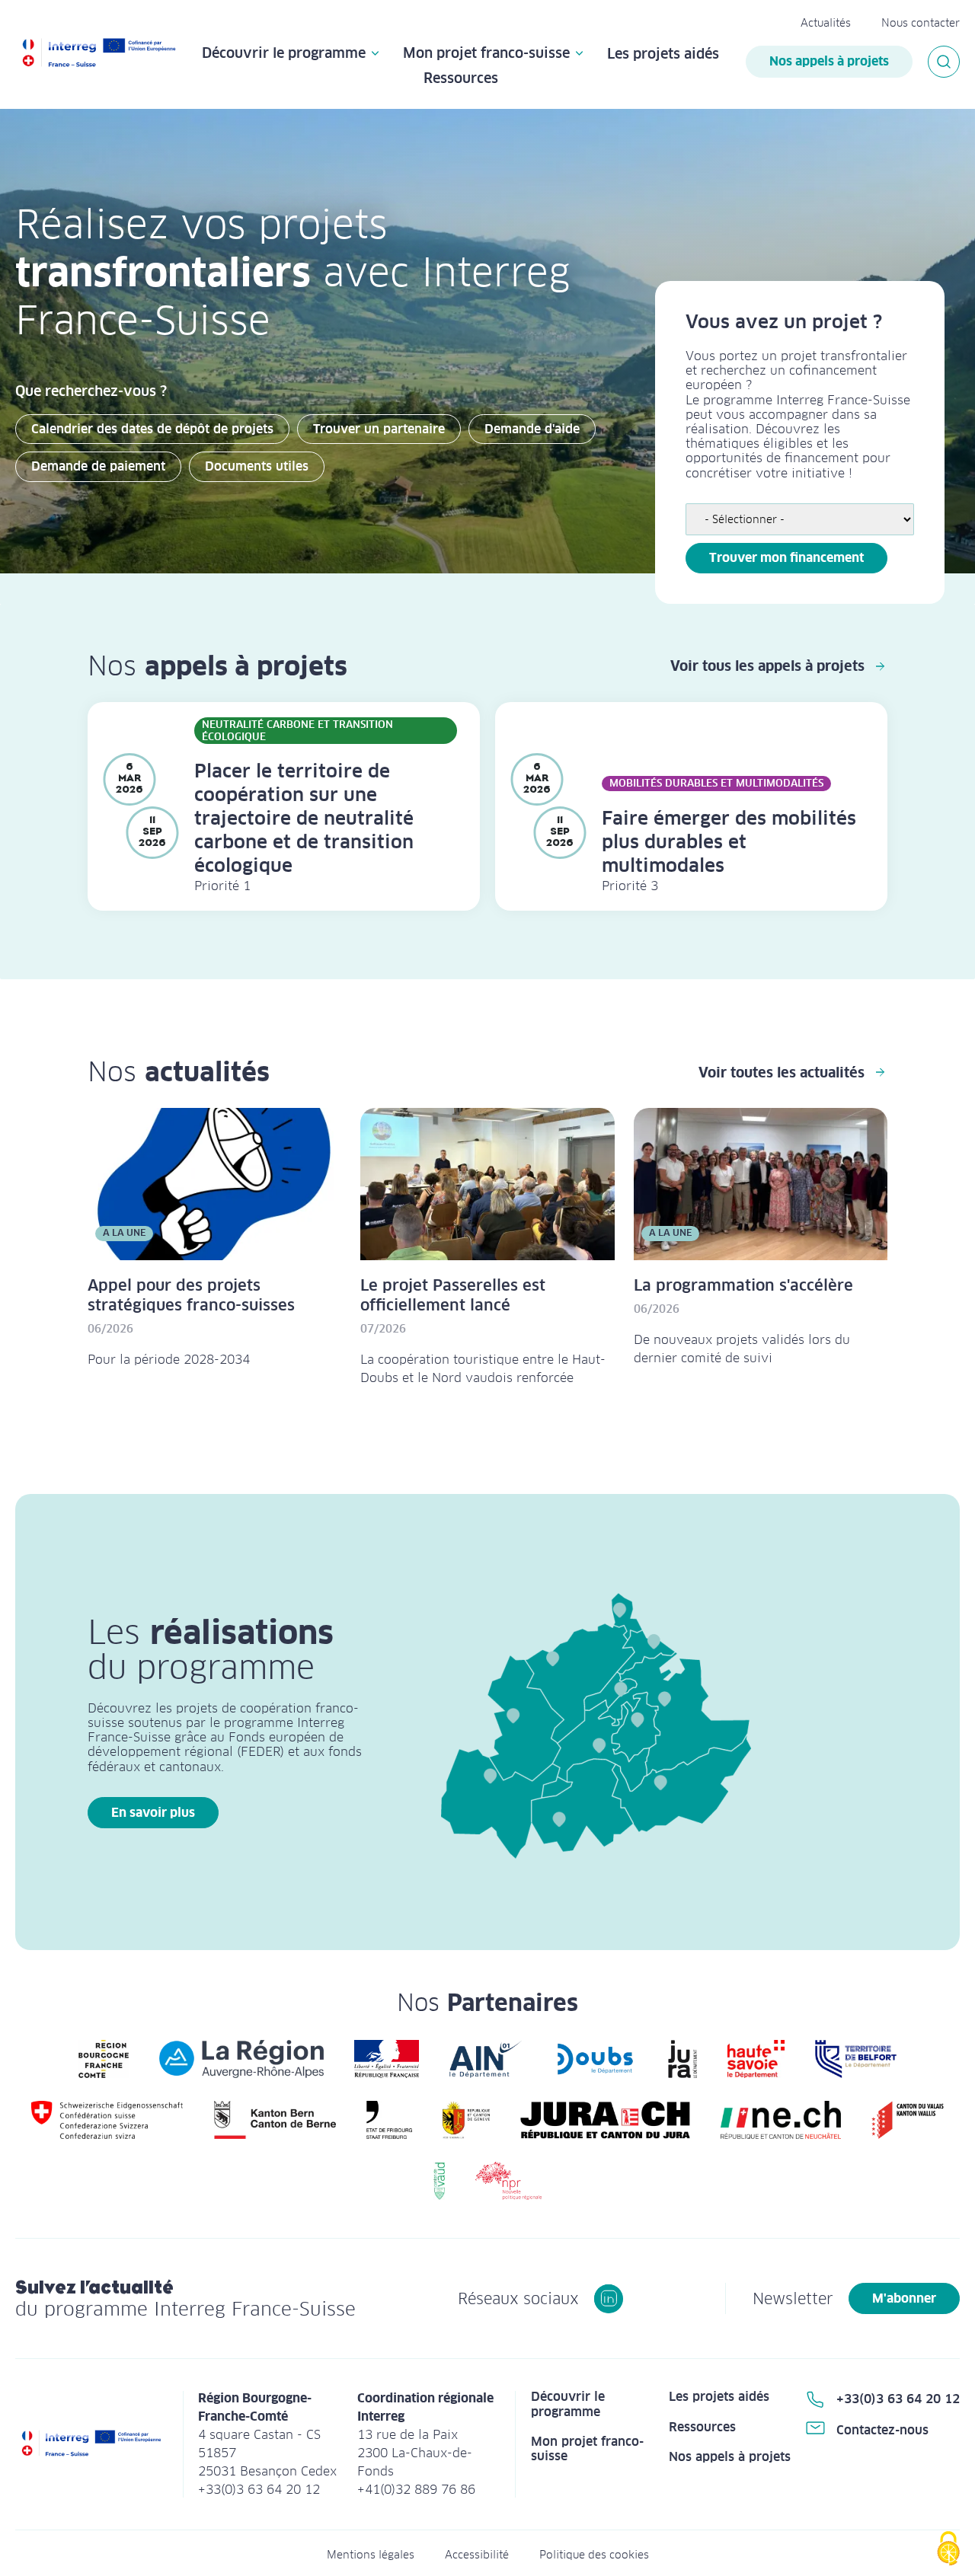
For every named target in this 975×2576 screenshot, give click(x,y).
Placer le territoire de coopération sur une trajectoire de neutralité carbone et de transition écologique (304, 818)
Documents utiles (257, 466)
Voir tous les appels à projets (767, 666)
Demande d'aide (532, 429)
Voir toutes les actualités (782, 1073)
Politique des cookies (594, 2555)
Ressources (461, 78)
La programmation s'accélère (743, 1285)
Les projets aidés (663, 54)
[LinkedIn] (609, 2299)
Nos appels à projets (829, 61)
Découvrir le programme (284, 54)
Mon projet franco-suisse (486, 54)
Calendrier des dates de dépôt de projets (152, 429)
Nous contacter (921, 23)
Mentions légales (371, 2555)
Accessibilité (477, 2555)
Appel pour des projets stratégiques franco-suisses (191, 1295)
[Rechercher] (944, 62)
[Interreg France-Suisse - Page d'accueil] (99, 54)
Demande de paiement (98, 466)
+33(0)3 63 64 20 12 (898, 2399)
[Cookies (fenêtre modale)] (948, 2550)
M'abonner (904, 2298)
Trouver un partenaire (379, 429)
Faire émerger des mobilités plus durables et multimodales (729, 842)
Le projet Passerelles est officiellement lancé (453, 1295)
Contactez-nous (882, 2430)
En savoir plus (153, 1813)
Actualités (826, 23)
